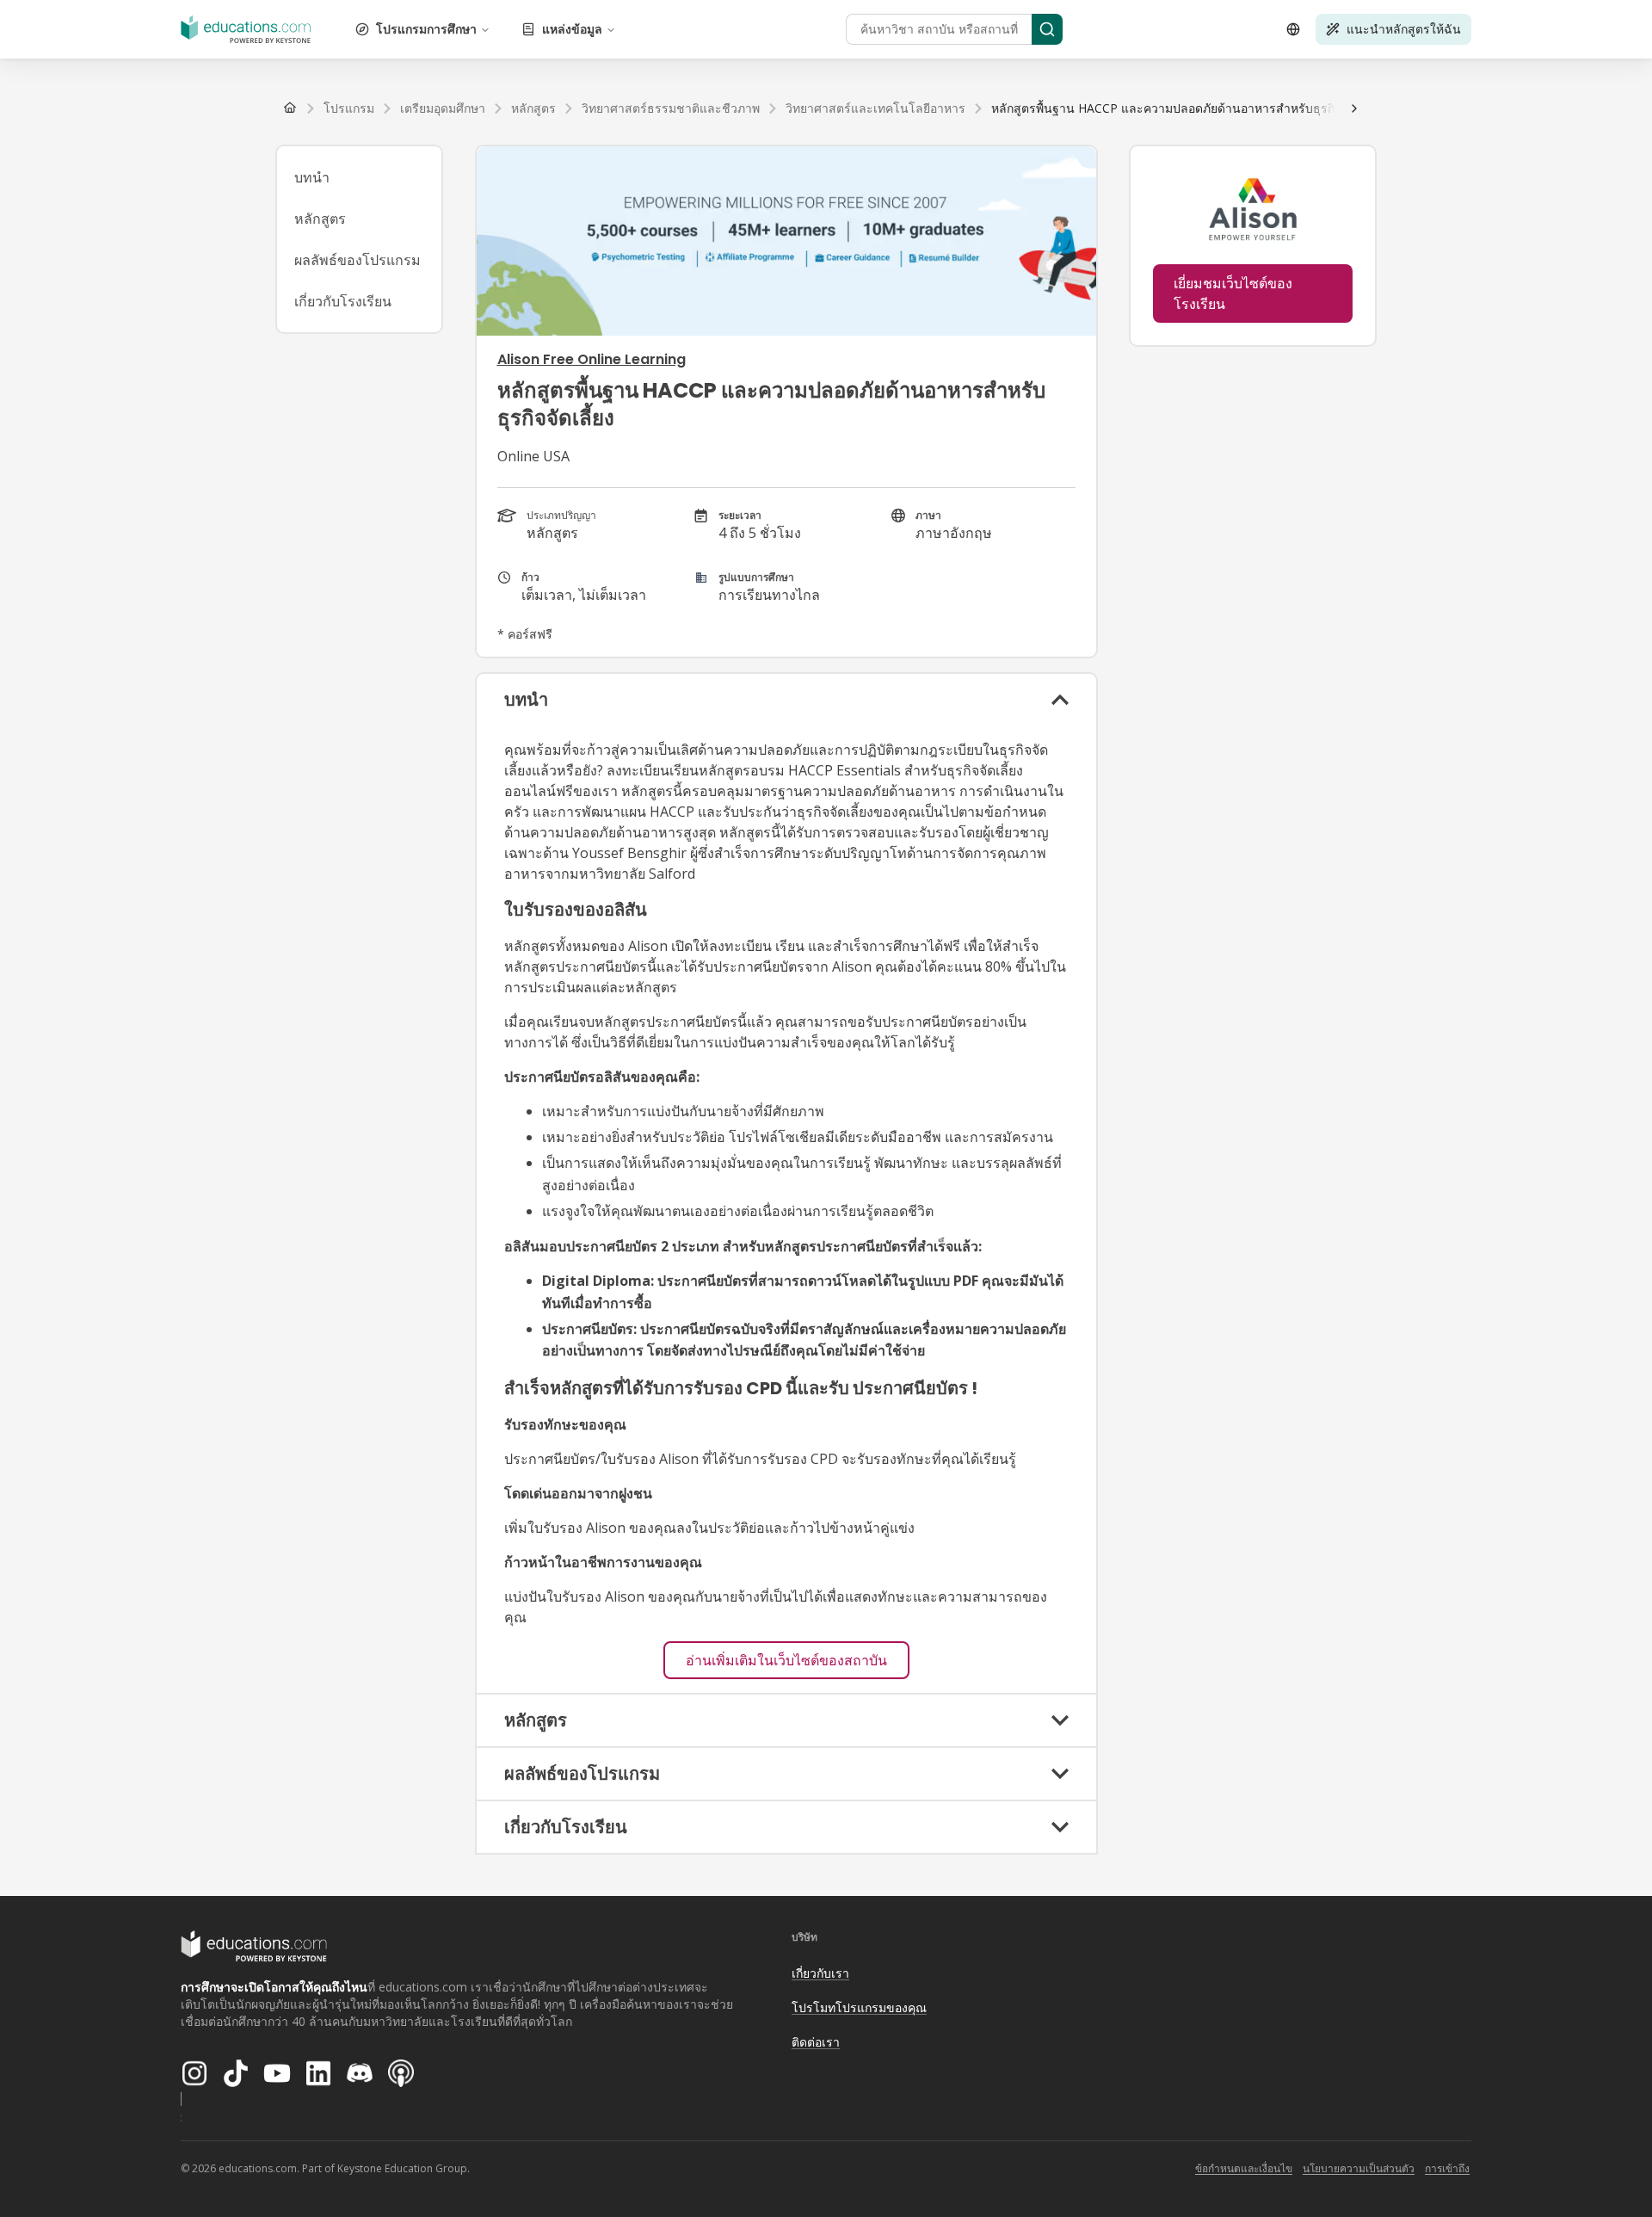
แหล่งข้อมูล (572, 29)
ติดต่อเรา (816, 2042)
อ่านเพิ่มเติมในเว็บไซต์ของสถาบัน (786, 1660)
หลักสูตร (320, 219)
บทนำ (312, 177)
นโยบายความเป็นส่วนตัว (1359, 2168)
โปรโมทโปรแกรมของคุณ (859, 2007)
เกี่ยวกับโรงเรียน (343, 301)
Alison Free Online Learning (592, 359)
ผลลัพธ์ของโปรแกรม (358, 260)
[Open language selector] (1293, 29)
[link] (1186, 108)
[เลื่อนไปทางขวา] (1354, 108)
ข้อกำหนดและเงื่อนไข (1244, 2168)
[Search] (1047, 29)
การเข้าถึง (1447, 2168)
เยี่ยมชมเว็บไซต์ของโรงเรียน (1233, 293)
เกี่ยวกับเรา (820, 1973)
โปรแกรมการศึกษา (426, 29)
